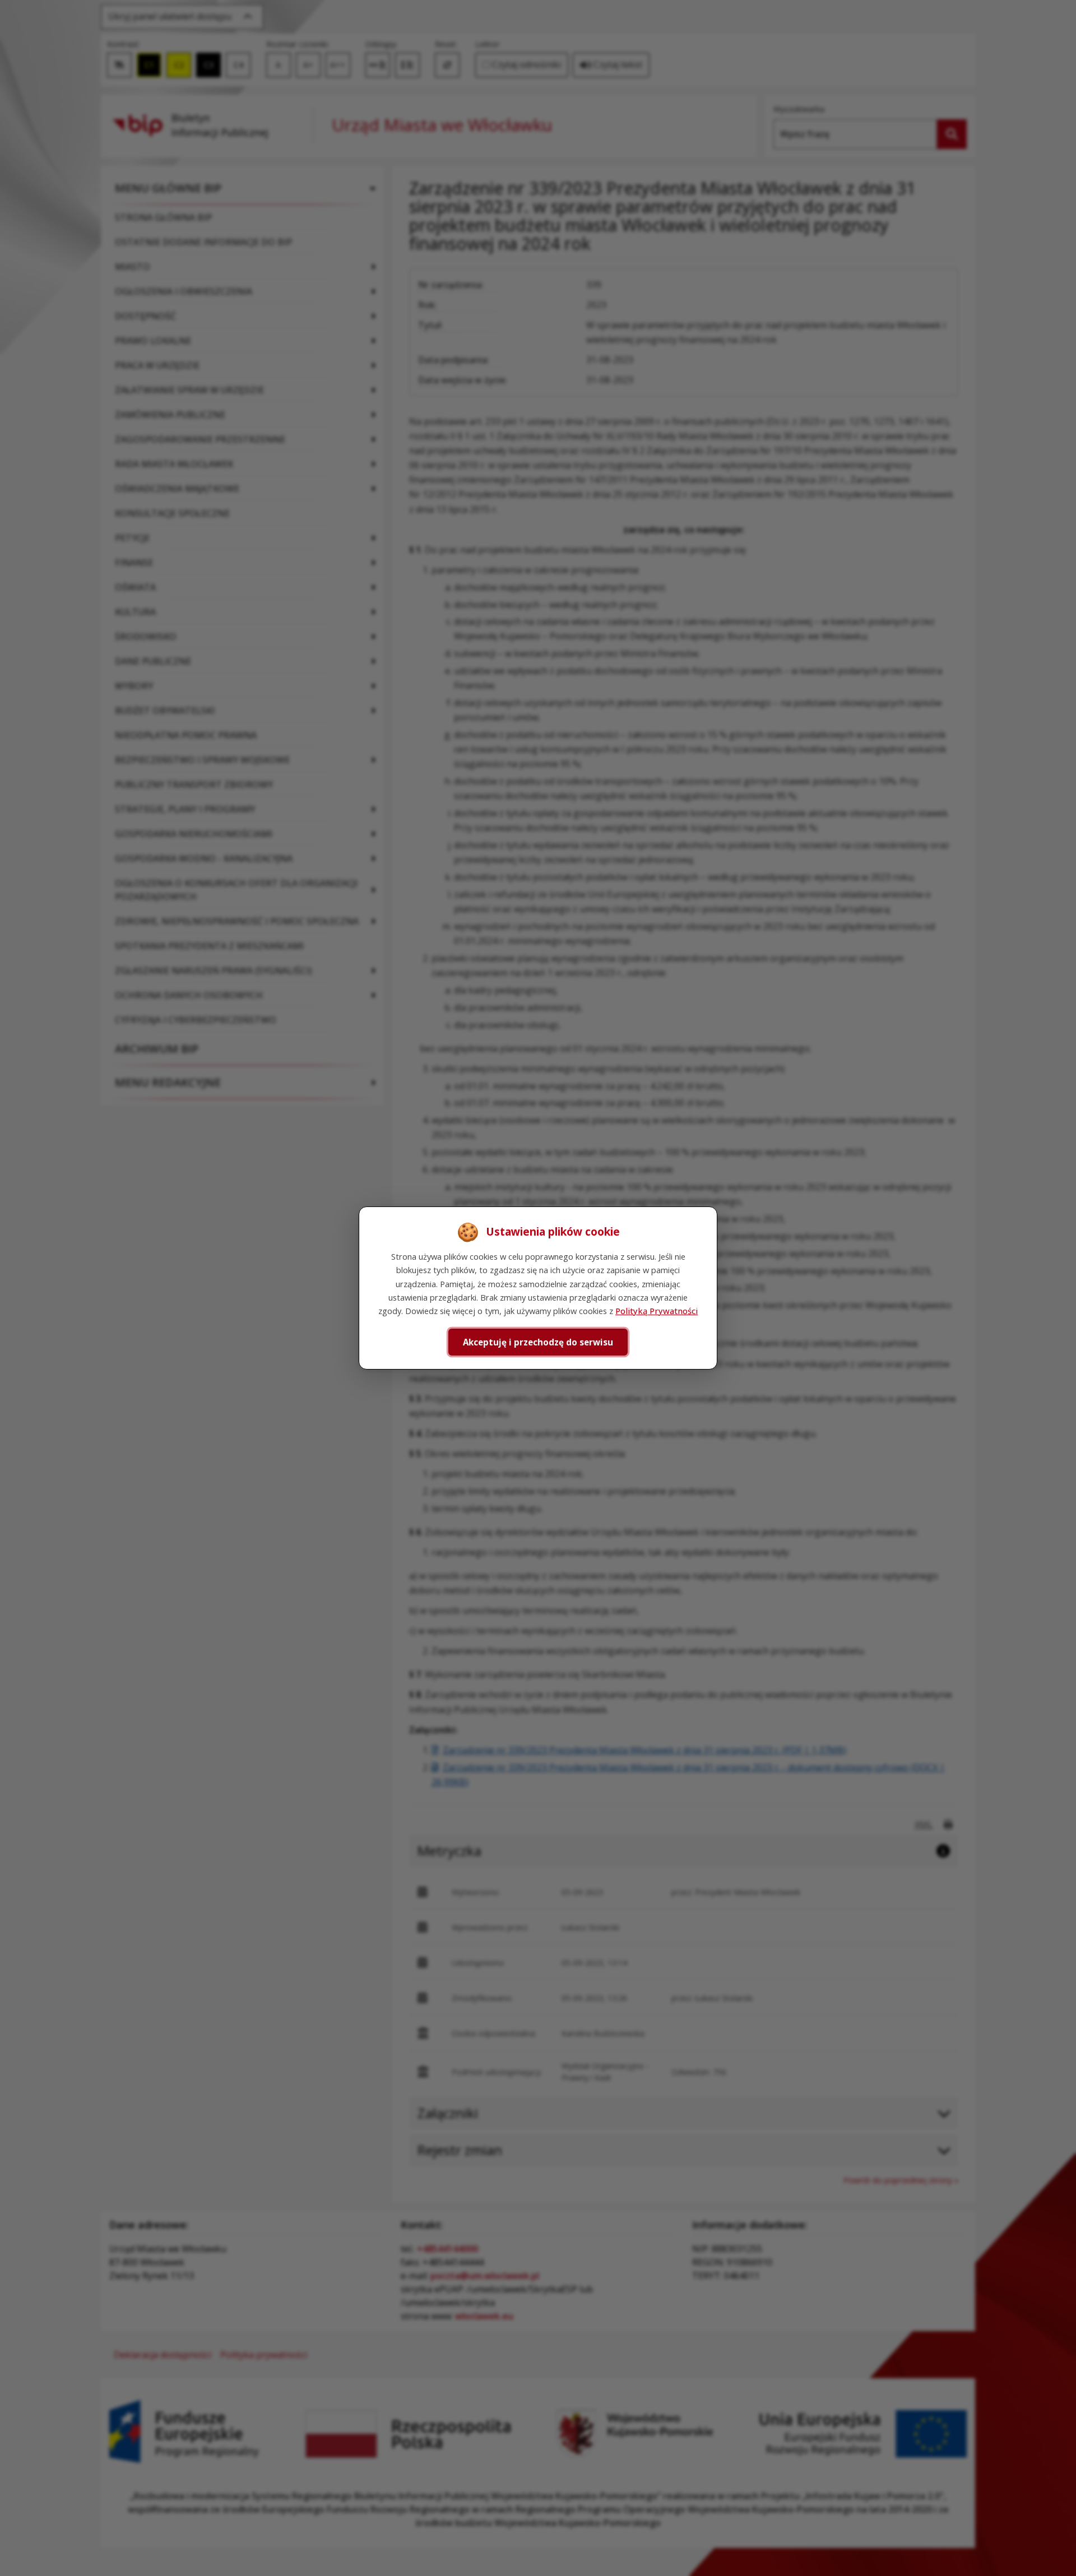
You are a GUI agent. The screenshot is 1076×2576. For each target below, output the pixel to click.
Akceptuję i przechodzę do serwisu (538, 1342)
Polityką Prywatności (657, 1311)
